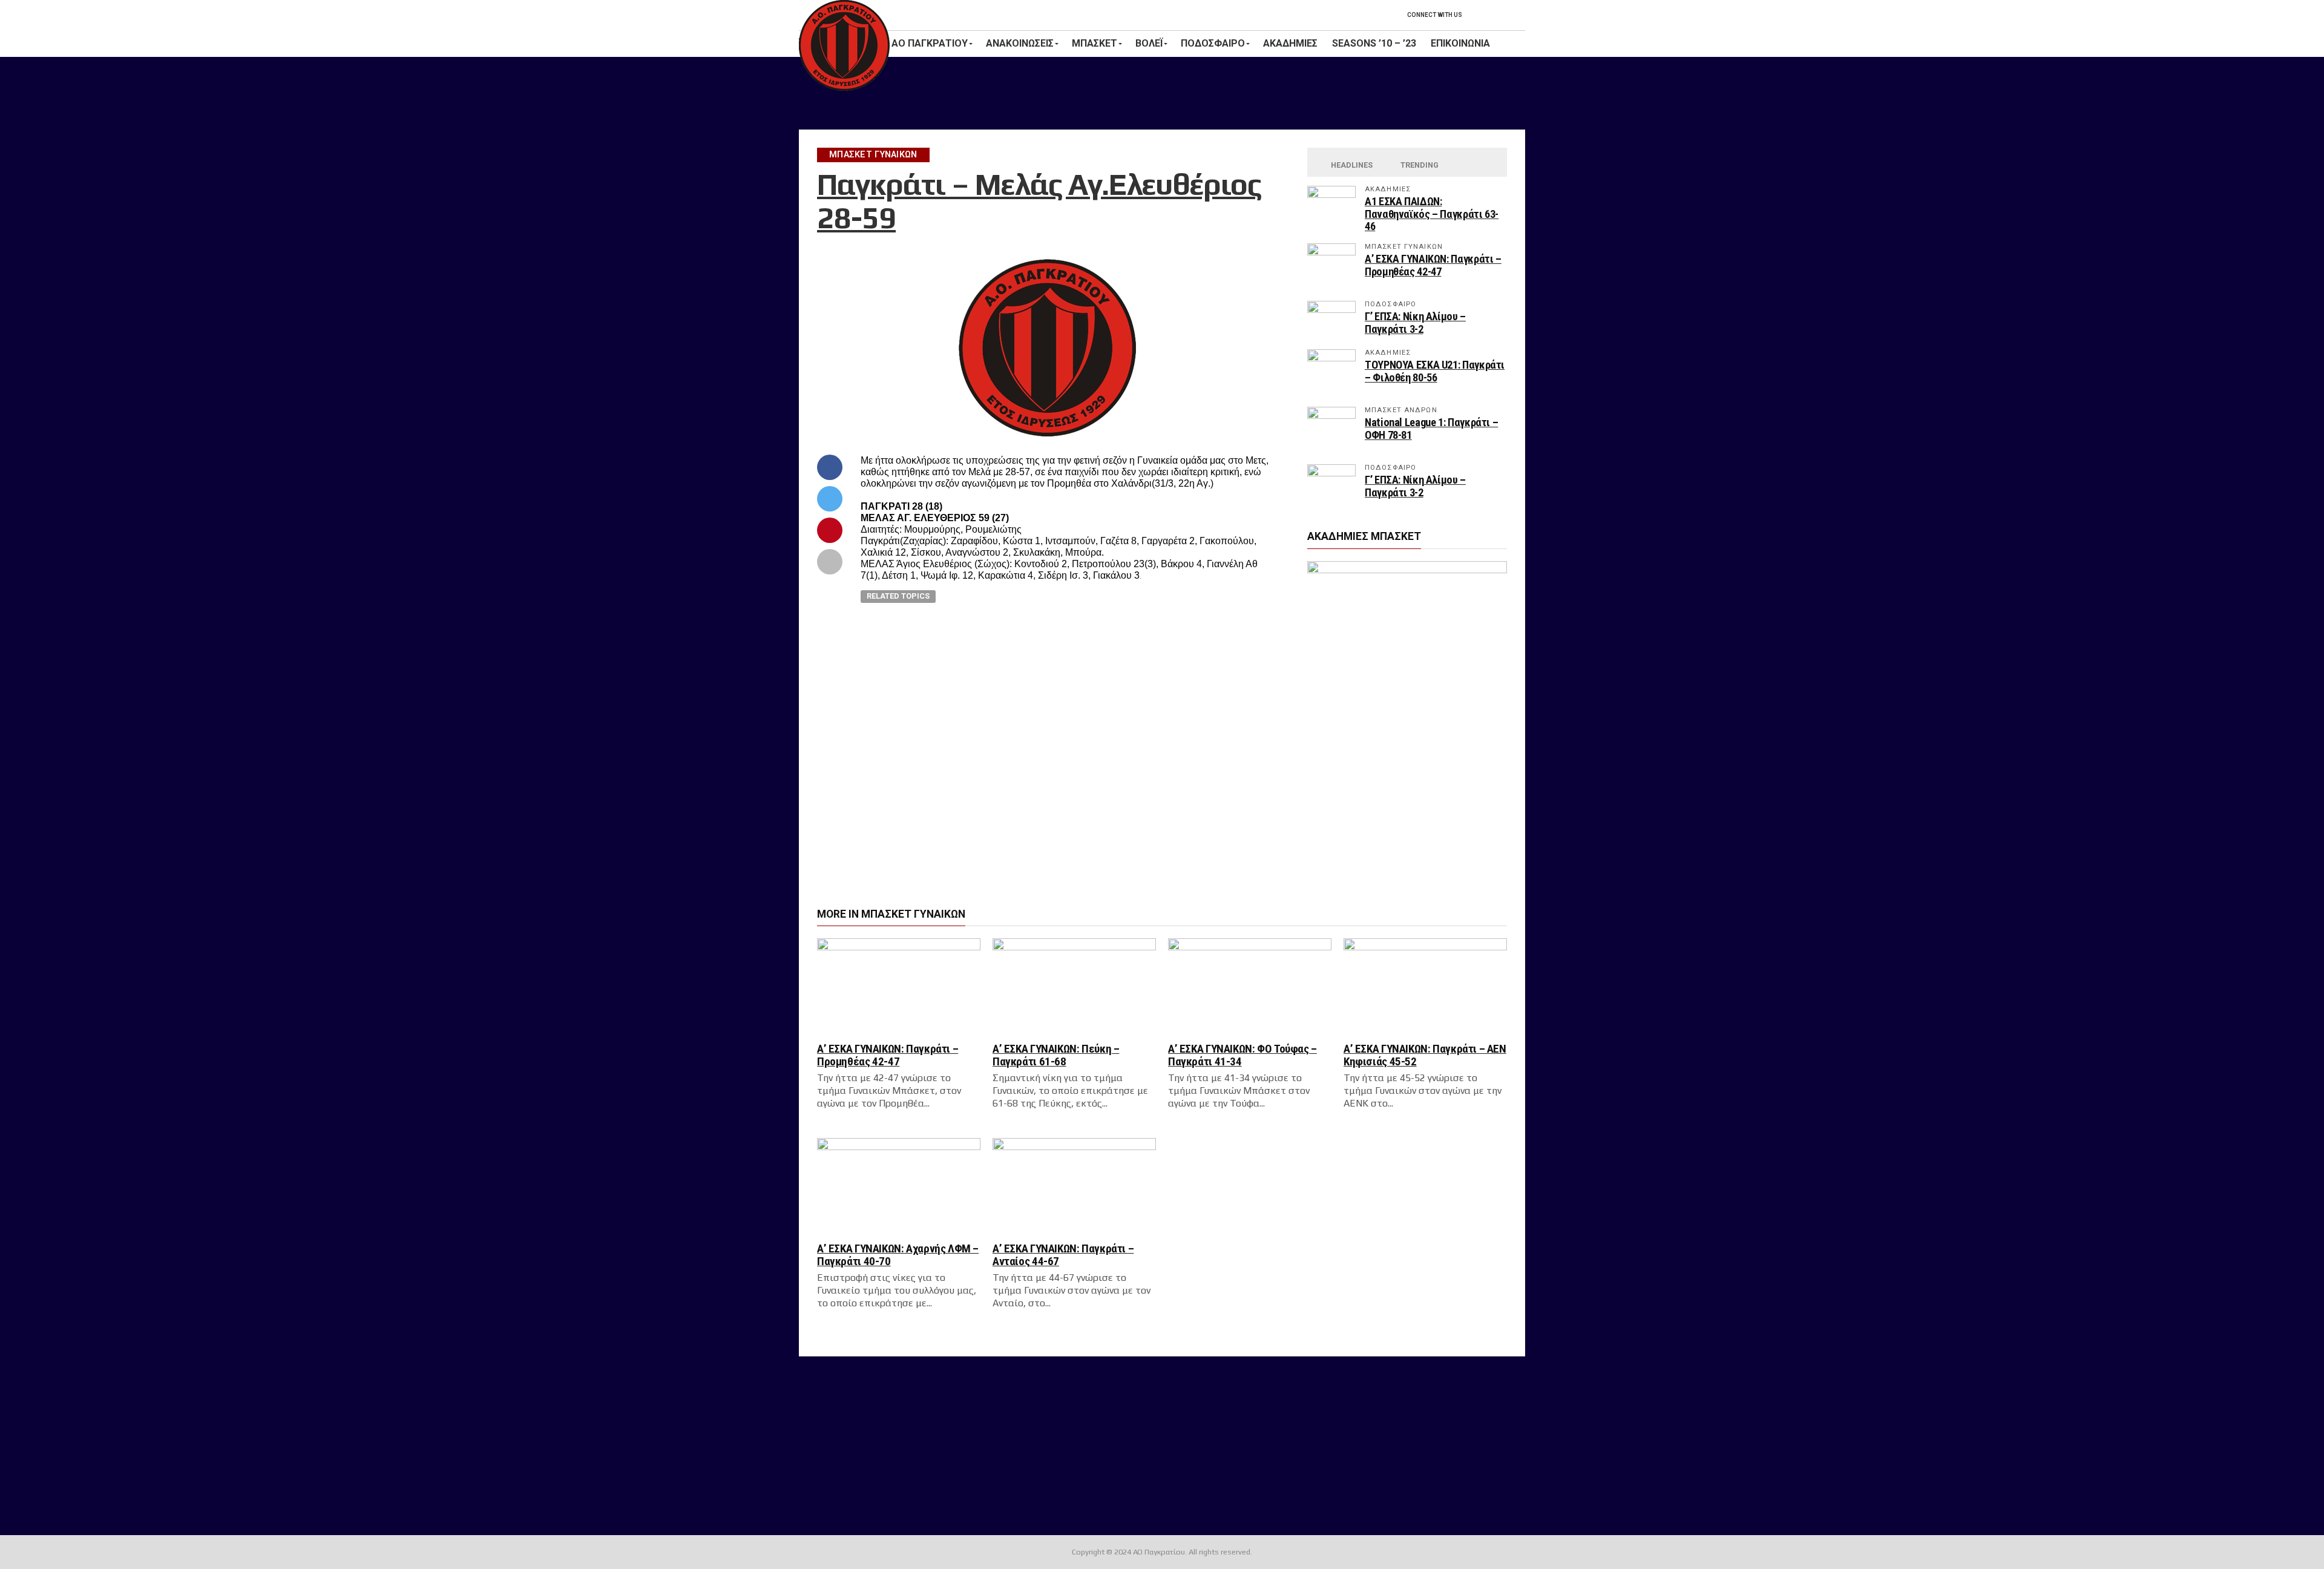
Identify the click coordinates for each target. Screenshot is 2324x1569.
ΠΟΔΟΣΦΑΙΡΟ (1213, 43)
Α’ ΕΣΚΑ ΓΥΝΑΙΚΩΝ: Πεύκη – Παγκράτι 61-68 (1056, 1055)
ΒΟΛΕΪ (1149, 43)
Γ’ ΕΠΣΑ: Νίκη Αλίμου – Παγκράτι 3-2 (1415, 322)
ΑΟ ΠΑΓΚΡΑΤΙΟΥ (930, 43)
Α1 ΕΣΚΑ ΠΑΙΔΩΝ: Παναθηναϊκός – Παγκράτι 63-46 (1432, 213)
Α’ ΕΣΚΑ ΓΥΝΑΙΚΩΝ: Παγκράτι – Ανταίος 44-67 (1063, 1255)
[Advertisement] (1162, 93)
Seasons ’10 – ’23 (1374, 43)
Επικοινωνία (1460, 43)
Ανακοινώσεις (1020, 43)
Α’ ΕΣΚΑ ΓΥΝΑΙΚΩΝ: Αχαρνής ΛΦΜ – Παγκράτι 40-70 (898, 1255)
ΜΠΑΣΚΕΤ (1095, 43)
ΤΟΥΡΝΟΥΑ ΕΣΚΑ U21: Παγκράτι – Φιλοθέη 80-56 (1435, 371)
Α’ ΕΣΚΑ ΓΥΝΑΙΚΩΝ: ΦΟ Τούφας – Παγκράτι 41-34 (1242, 1055)
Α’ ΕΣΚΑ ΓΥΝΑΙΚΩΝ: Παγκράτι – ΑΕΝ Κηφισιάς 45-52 (1425, 1055)
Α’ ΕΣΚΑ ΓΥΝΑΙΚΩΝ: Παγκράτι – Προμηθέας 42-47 (1433, 265)
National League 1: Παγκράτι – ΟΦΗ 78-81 (1431, 428)
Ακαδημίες (1290, 43)
